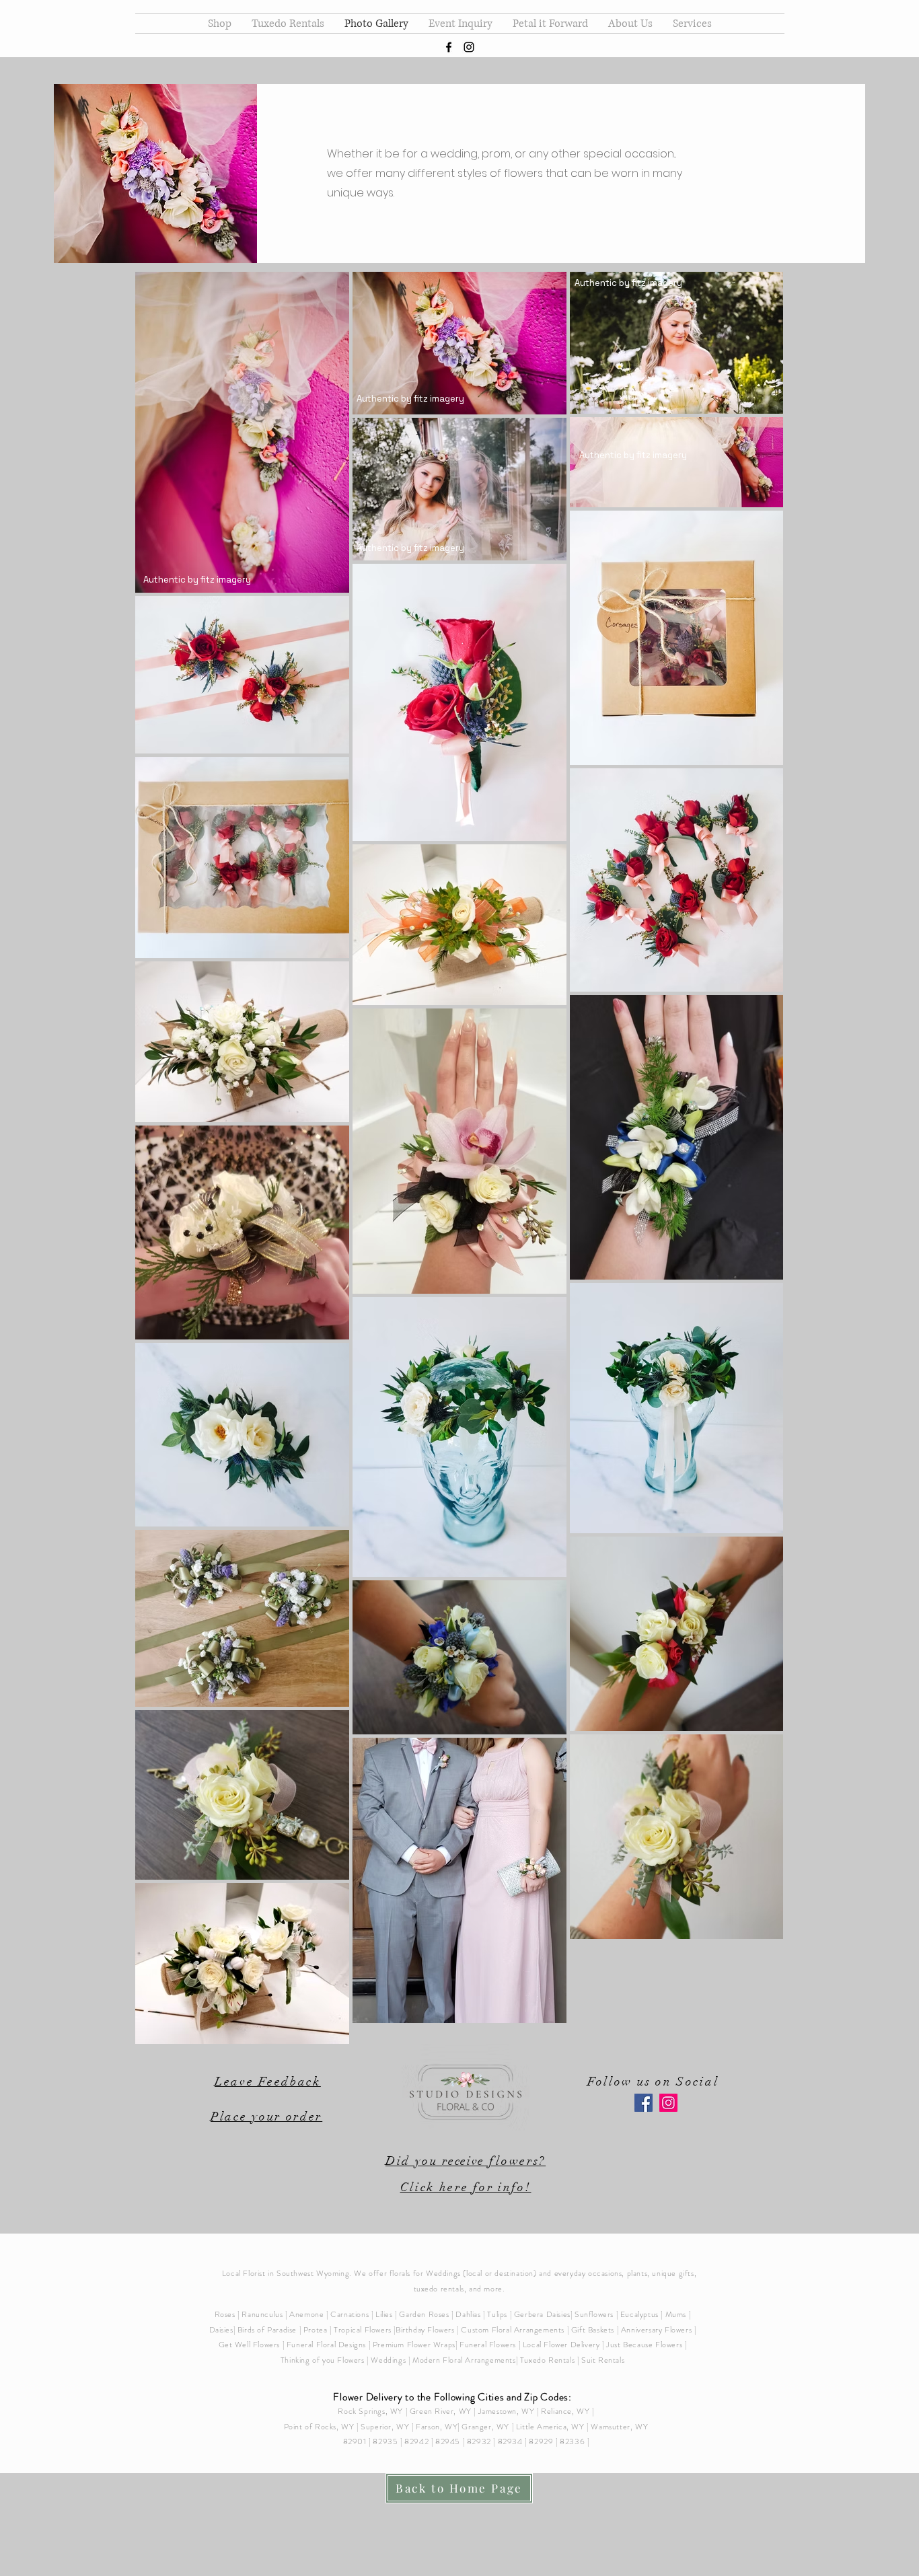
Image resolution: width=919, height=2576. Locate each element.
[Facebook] (644, 2103)
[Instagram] (668, 2103)
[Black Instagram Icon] (469, 47)
